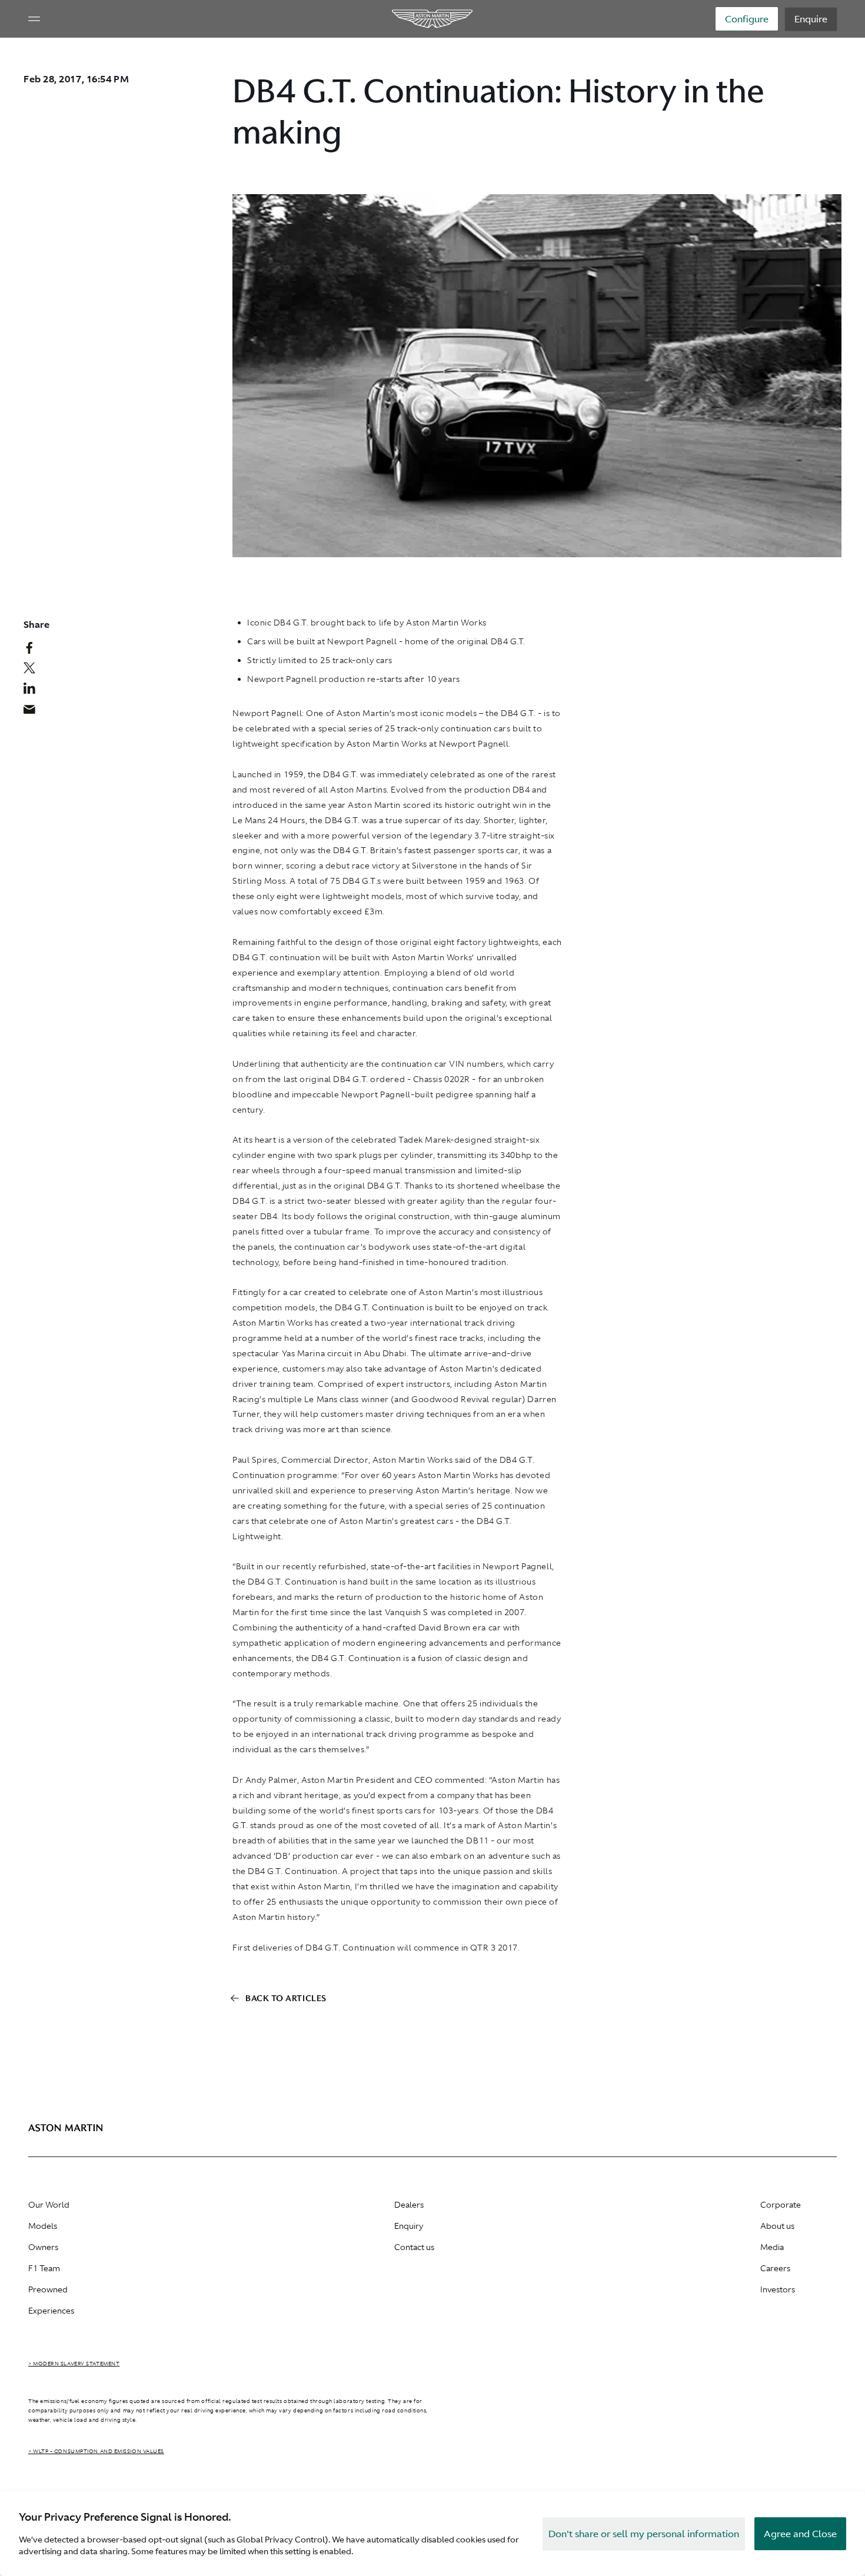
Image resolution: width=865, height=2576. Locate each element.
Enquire (811, 19)
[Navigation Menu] (34, 19)
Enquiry (409, 2226)
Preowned (48, 2289)
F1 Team (44, 2268)
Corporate (781, 2205)
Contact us (414, 2247)
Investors (778, 2289)
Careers (775, 2268)
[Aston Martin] (433, 19)
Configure (747, 19)
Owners (43, 2247)
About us (777, 2226)
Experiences (51, 2311)
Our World (49, 2205)
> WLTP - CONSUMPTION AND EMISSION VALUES (96, 2451)
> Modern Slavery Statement (74, 2364)
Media (772, 2247)
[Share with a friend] (36, 712)
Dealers (409, 2205)
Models (43, 2226)
